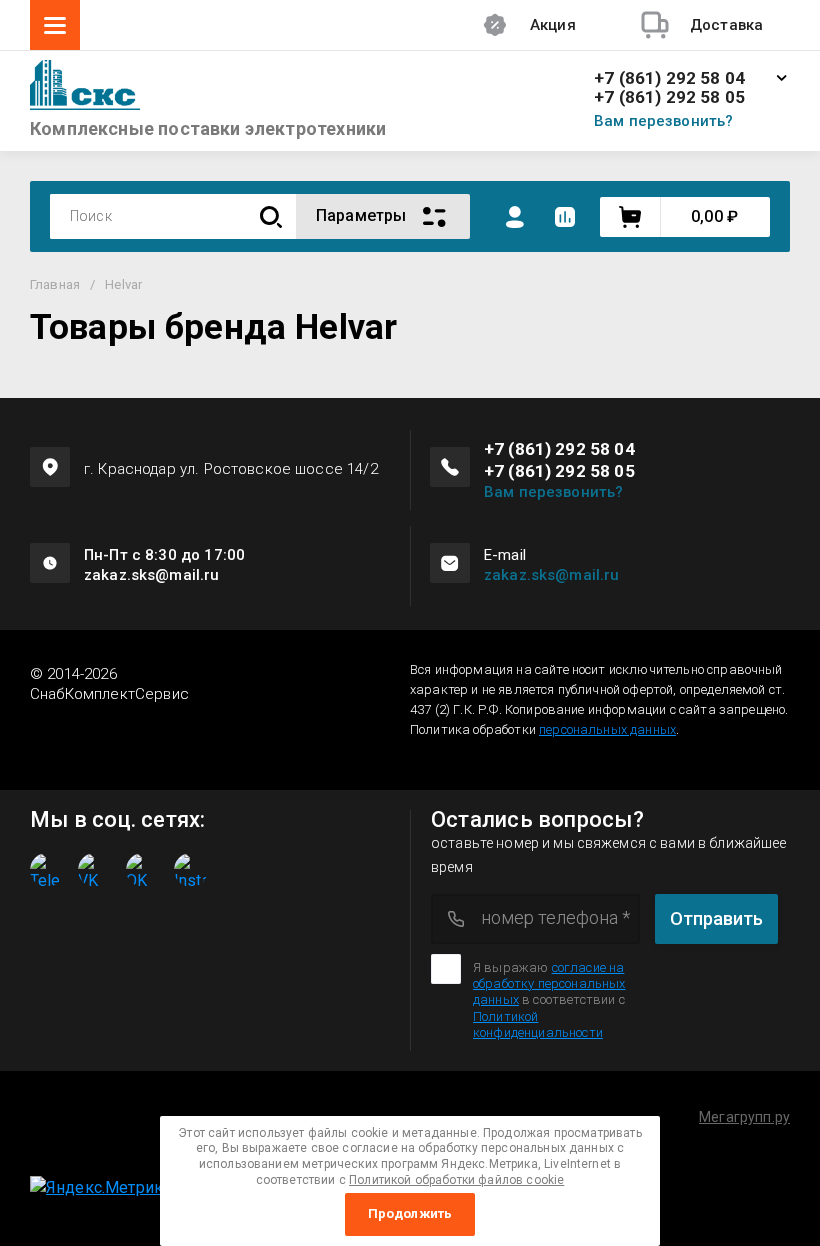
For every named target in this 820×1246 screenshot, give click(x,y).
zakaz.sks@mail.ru (552, 575)
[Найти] (271, 216)
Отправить (716, 918)
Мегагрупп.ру (744, 1117)
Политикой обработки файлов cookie (456, 1180)
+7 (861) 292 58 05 (669, 97)
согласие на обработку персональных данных (549, 984)
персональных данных (607, 729)
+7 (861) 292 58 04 (669, 78)
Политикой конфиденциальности (538, 1024)
